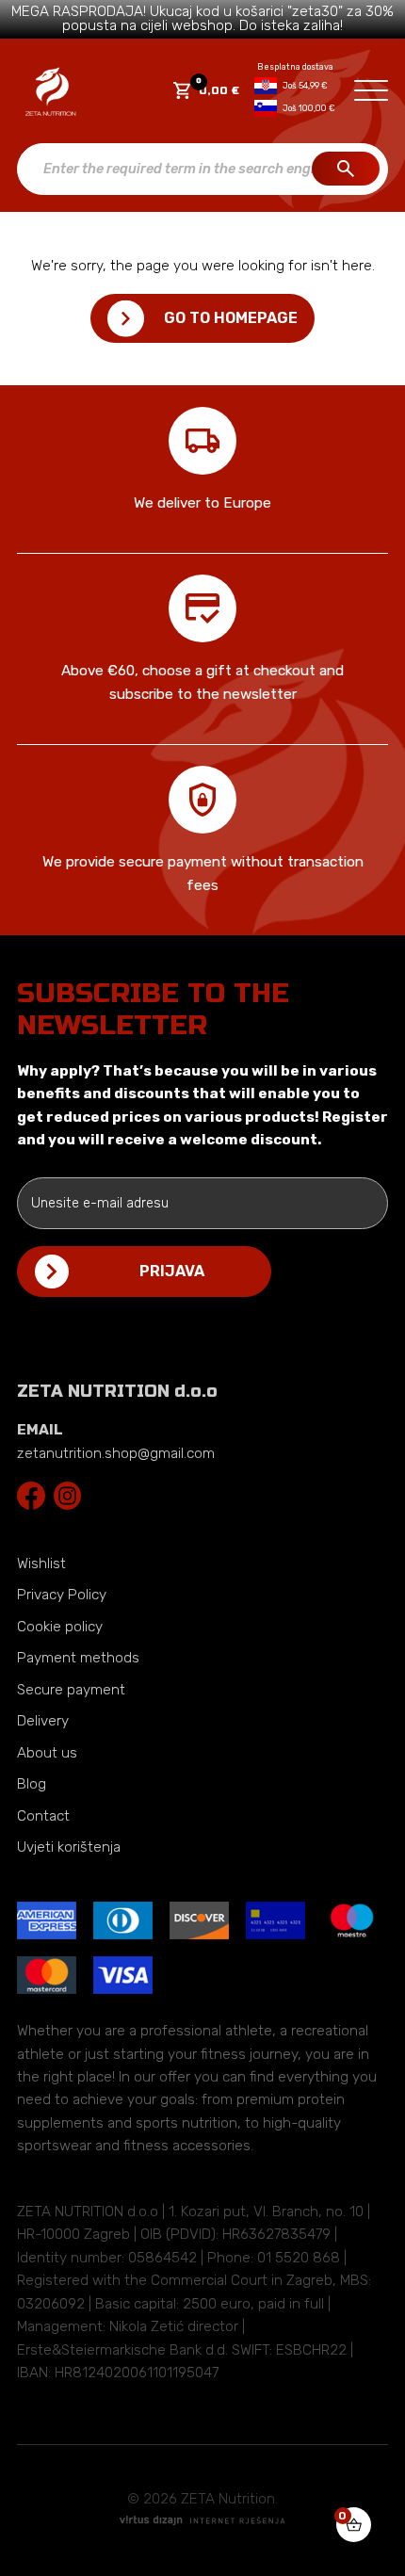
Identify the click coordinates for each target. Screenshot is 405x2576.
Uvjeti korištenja (69, 1847)
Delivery (43, 1721)
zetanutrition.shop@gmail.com (116, 1453)
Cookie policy (60, 1627)
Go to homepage (231, 318)
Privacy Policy (62, 1595)
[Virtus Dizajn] (202, 2521)
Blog (32, 1784)
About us (47, 1753)
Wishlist (41, 1563)
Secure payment (71, 1690)
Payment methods (78, 1658)
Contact (43, 1816)
